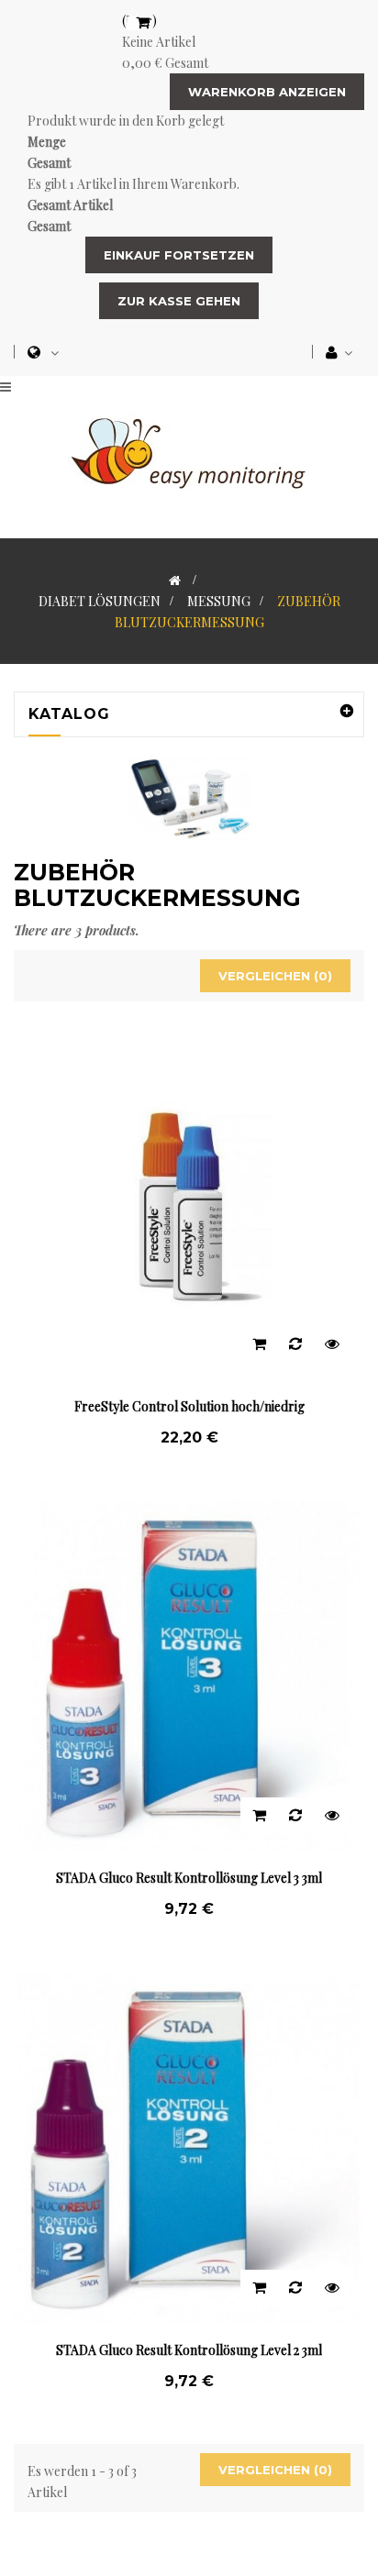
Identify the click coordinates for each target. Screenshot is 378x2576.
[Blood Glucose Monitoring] (189, 450)
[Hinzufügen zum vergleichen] (295, 1344)
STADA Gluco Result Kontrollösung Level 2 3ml (189, 2350)
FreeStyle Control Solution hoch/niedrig (189, 1406)
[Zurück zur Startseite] (175, 580)
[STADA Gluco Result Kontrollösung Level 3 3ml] (189, 1674)
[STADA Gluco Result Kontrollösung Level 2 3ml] (189, 2145)
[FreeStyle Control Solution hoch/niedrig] (189, 1203)
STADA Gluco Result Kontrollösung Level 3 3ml (189, 1878)
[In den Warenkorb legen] (259, 1344)
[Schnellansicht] (332, 1344)
